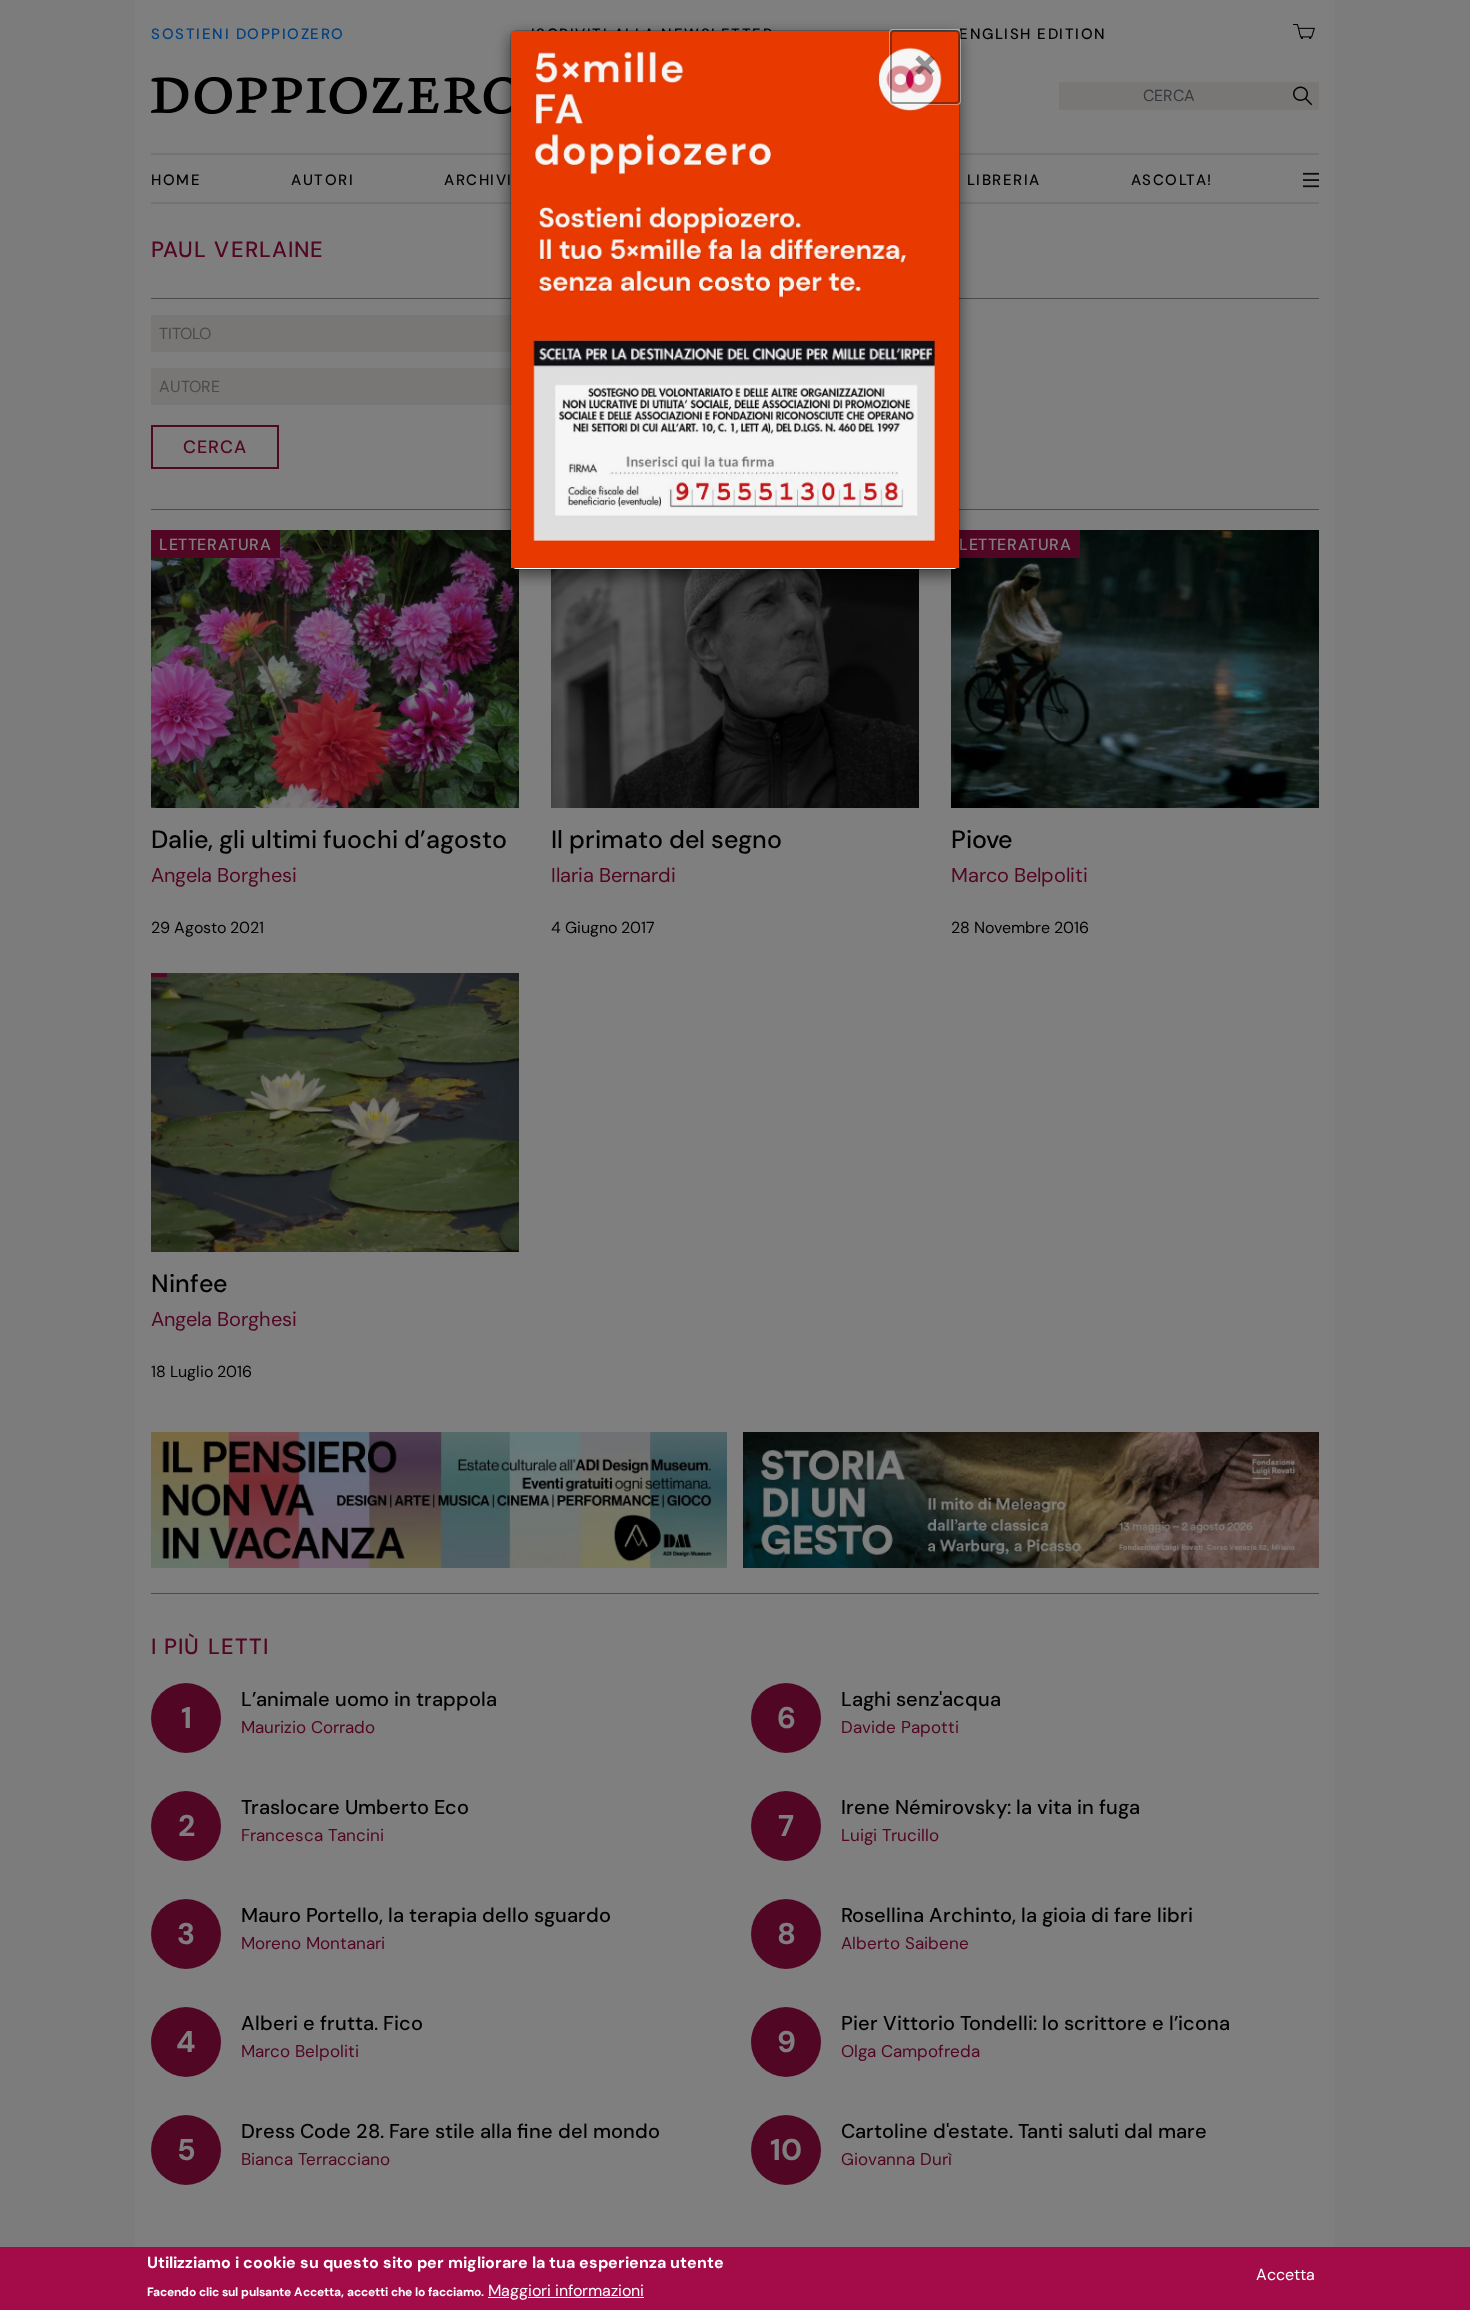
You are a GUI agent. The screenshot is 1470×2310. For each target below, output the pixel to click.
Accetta (1285, 2274)
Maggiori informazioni (566, 2290)
